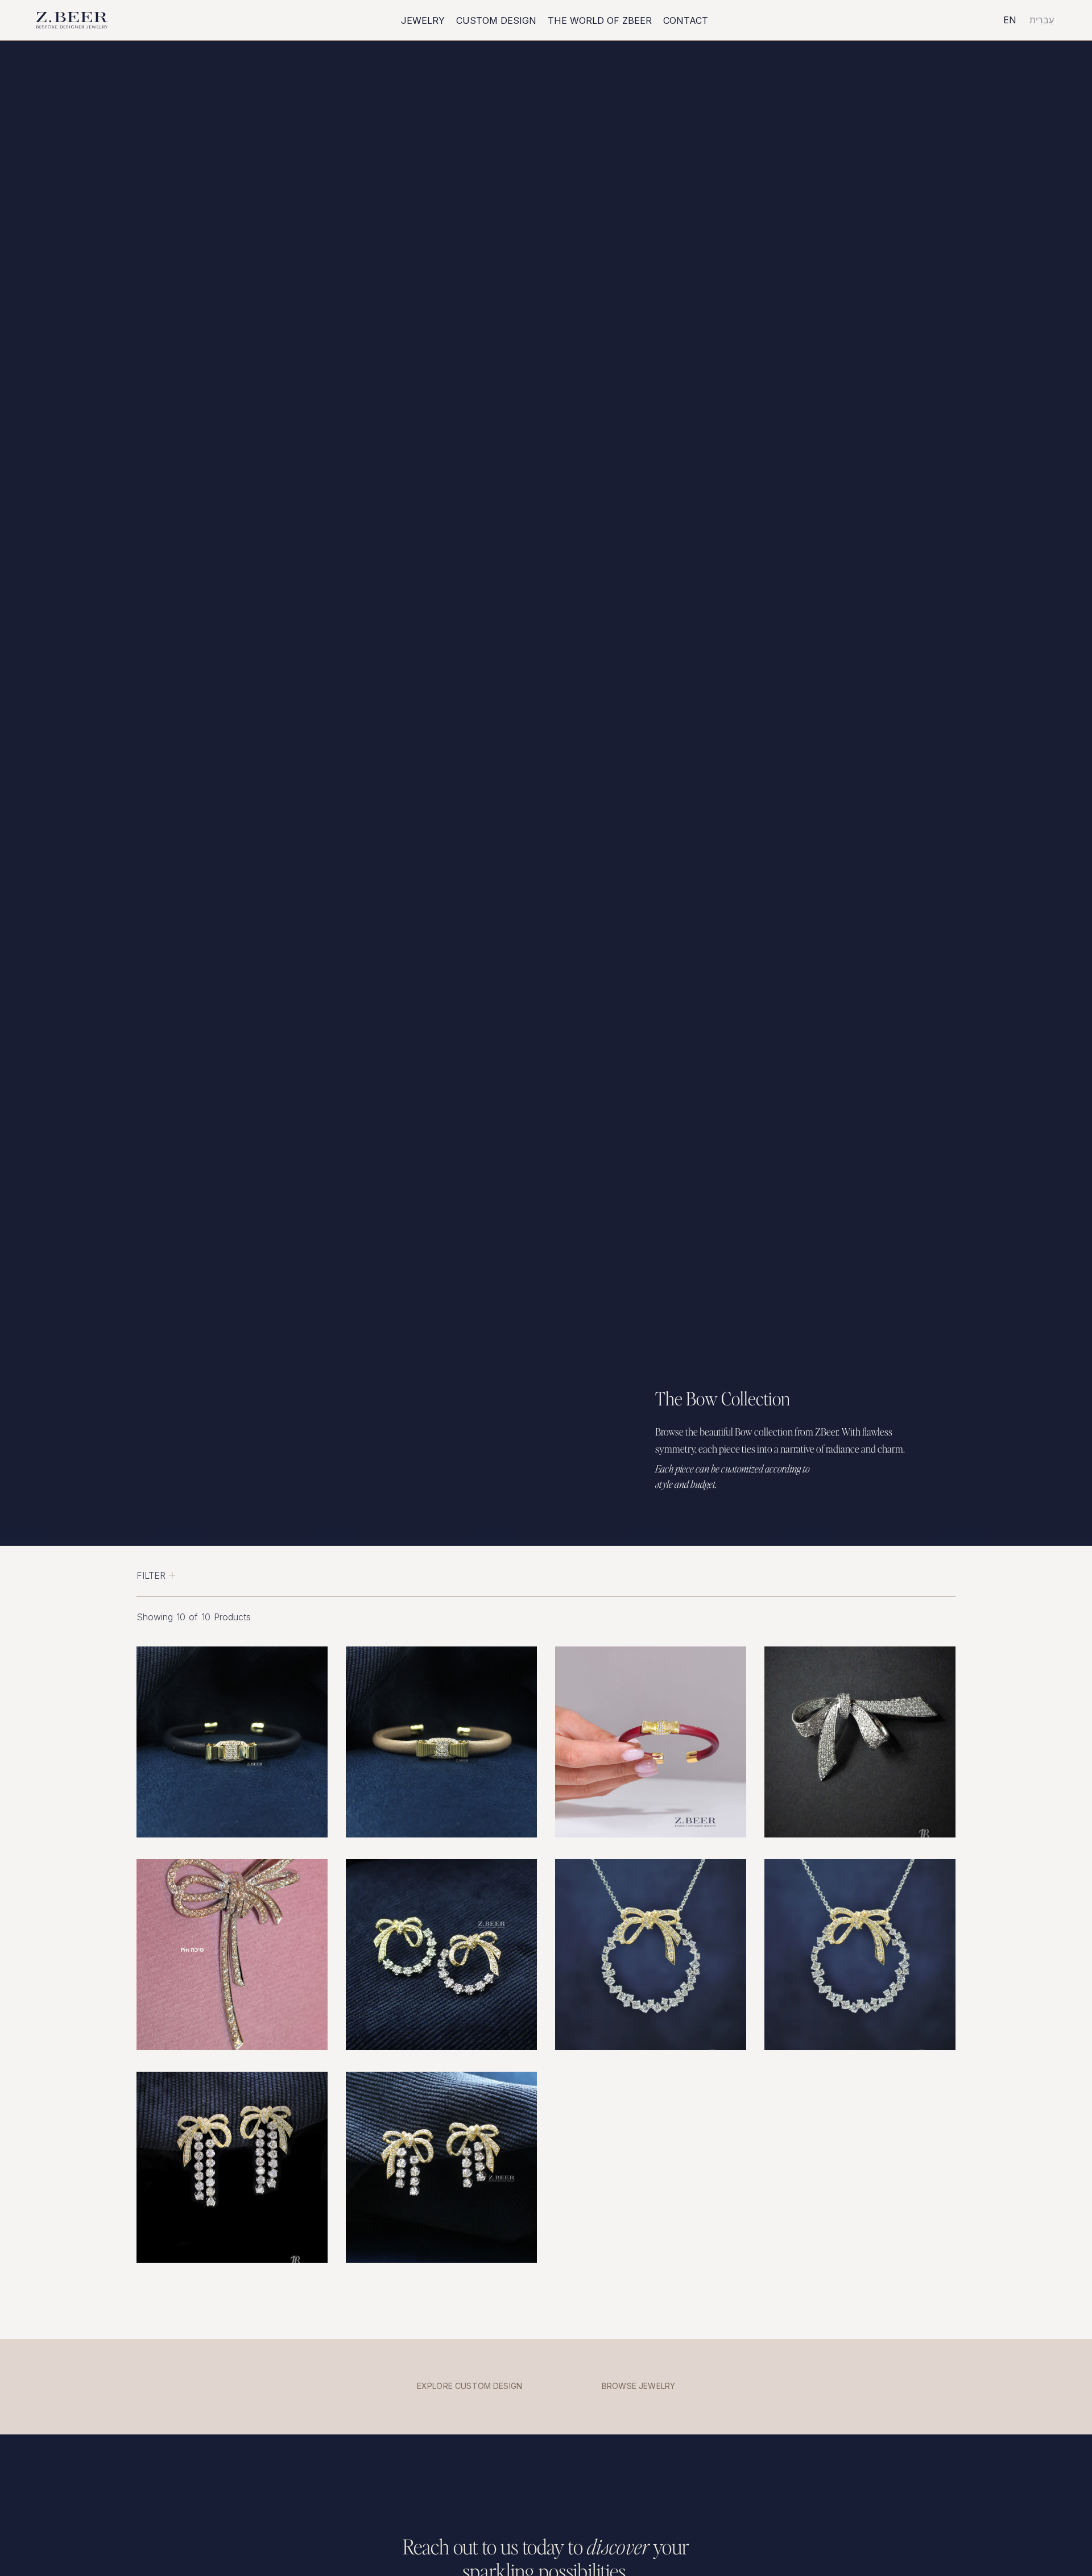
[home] (72, 20)
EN (1010, 20)
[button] (423, 20)
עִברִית (1042, 20)
